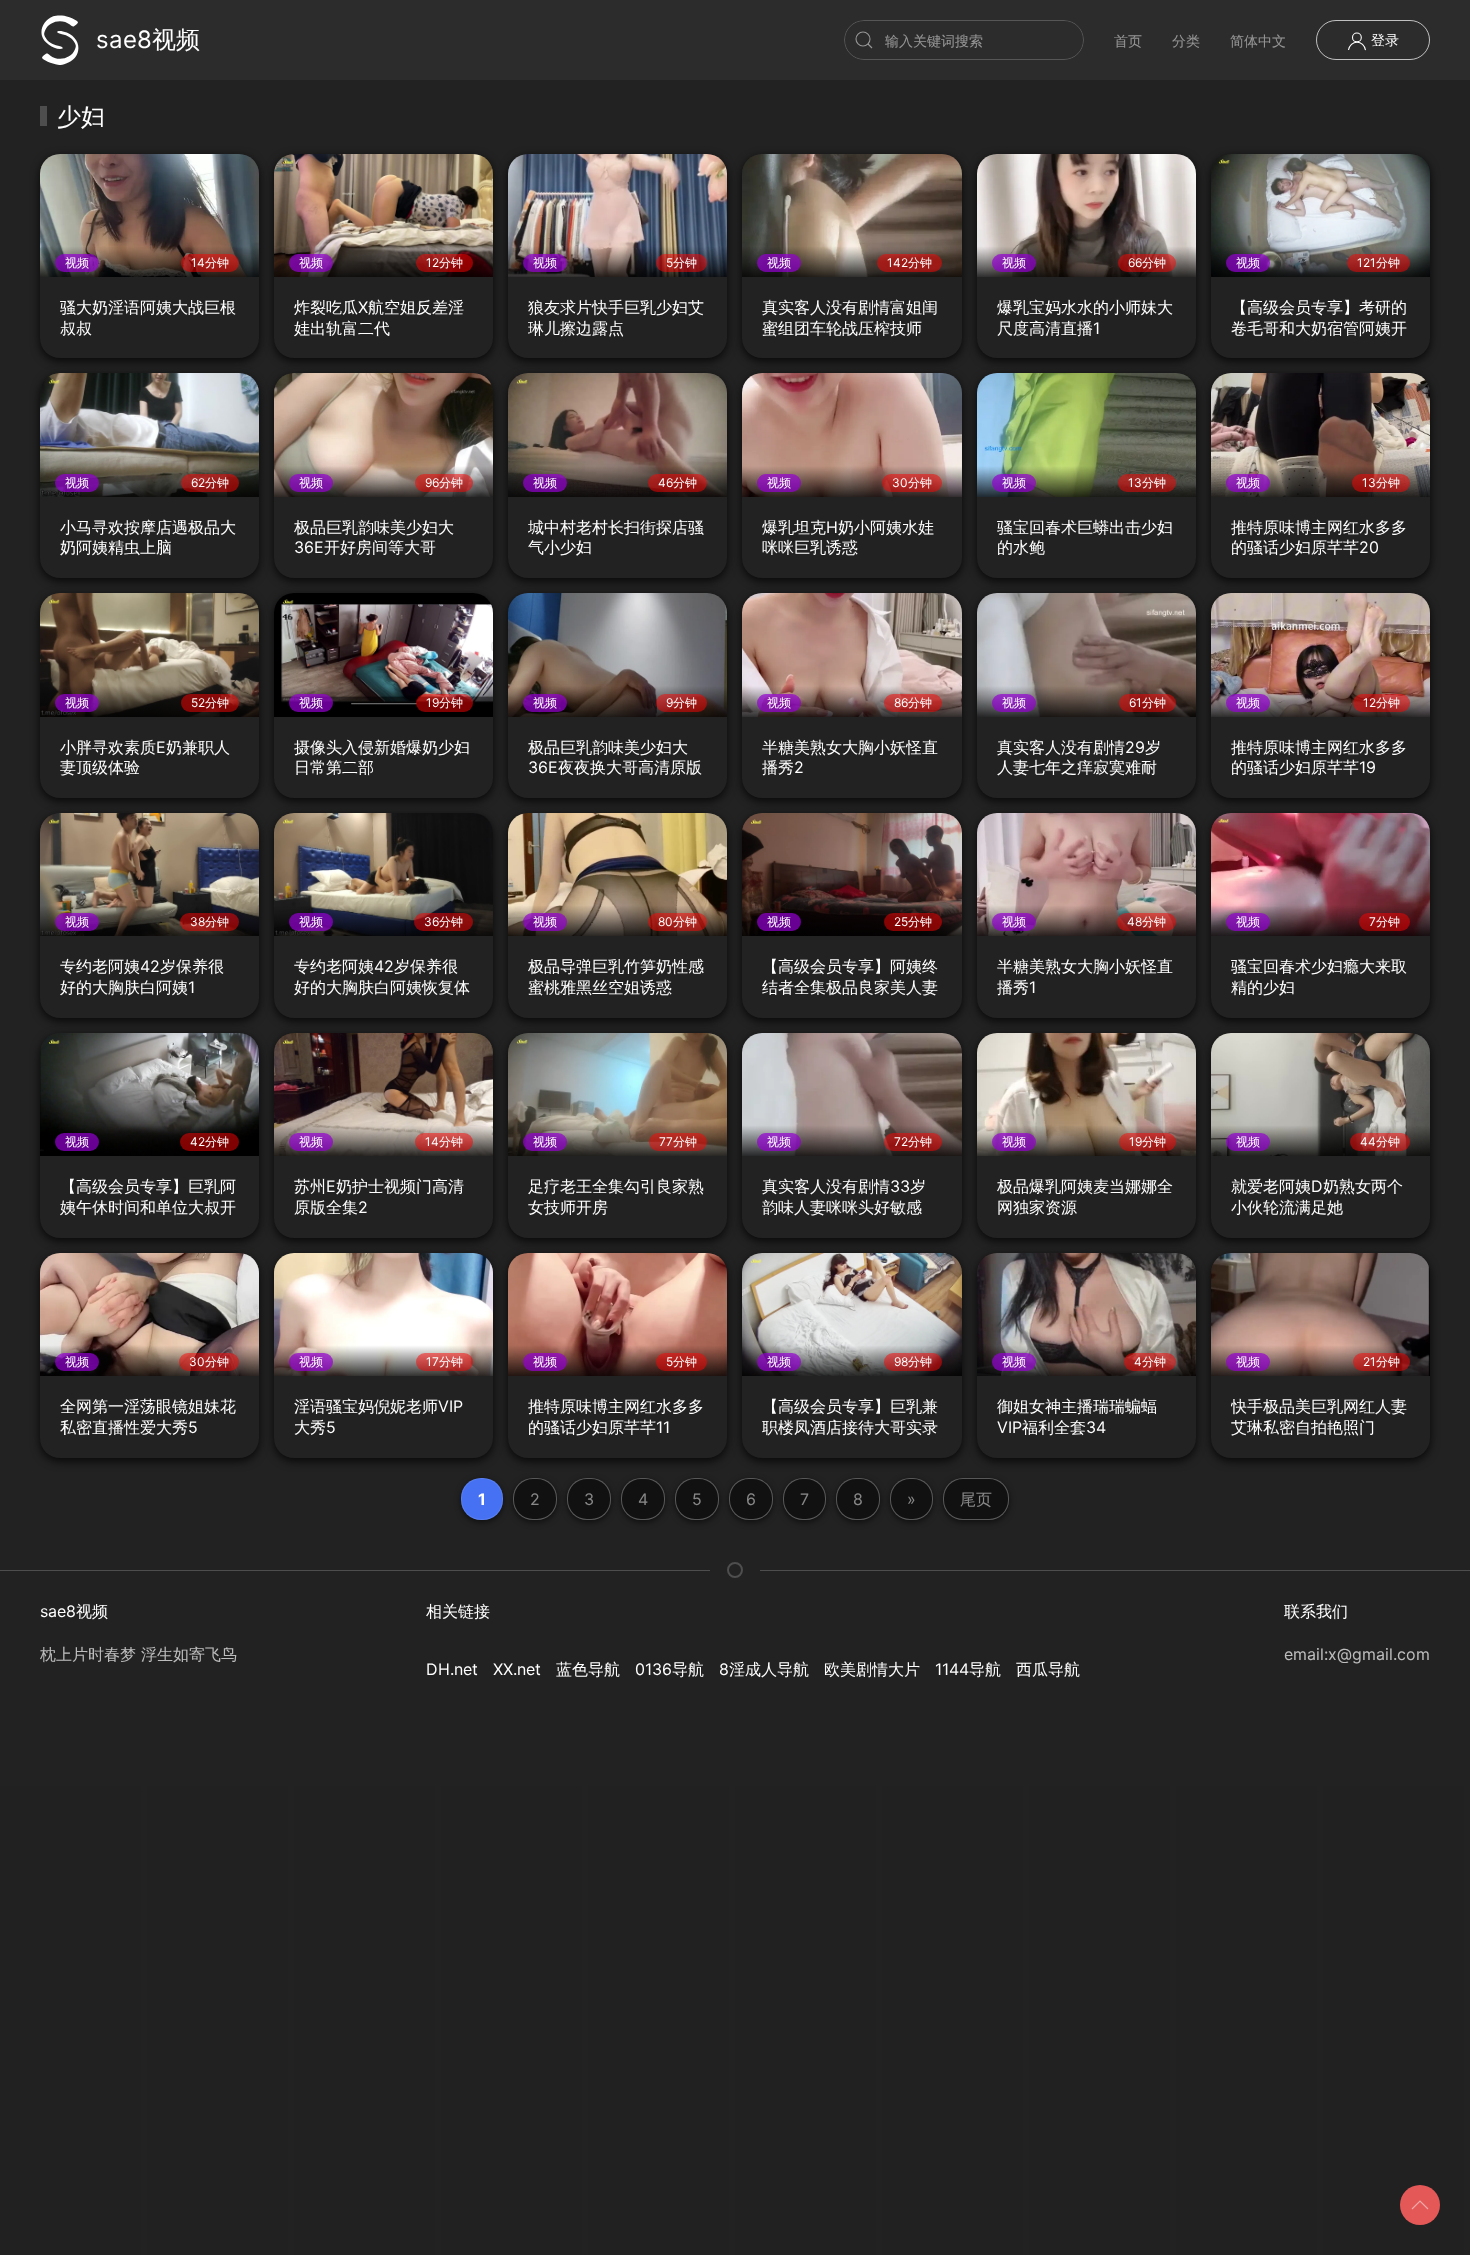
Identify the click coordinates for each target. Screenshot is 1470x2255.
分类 (1186, 40)
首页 (1128, 40)
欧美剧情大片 (872, 1669)
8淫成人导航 (764, 1669)
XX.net (517, 1669)
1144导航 (968, 1669)
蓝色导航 (588, 1669)
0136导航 (669, 1669)
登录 (1383, 39)
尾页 (976, 1499)
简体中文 (1258, 40)
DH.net (452, 1669)
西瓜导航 (1048, 1669)
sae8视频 (148, 39)
